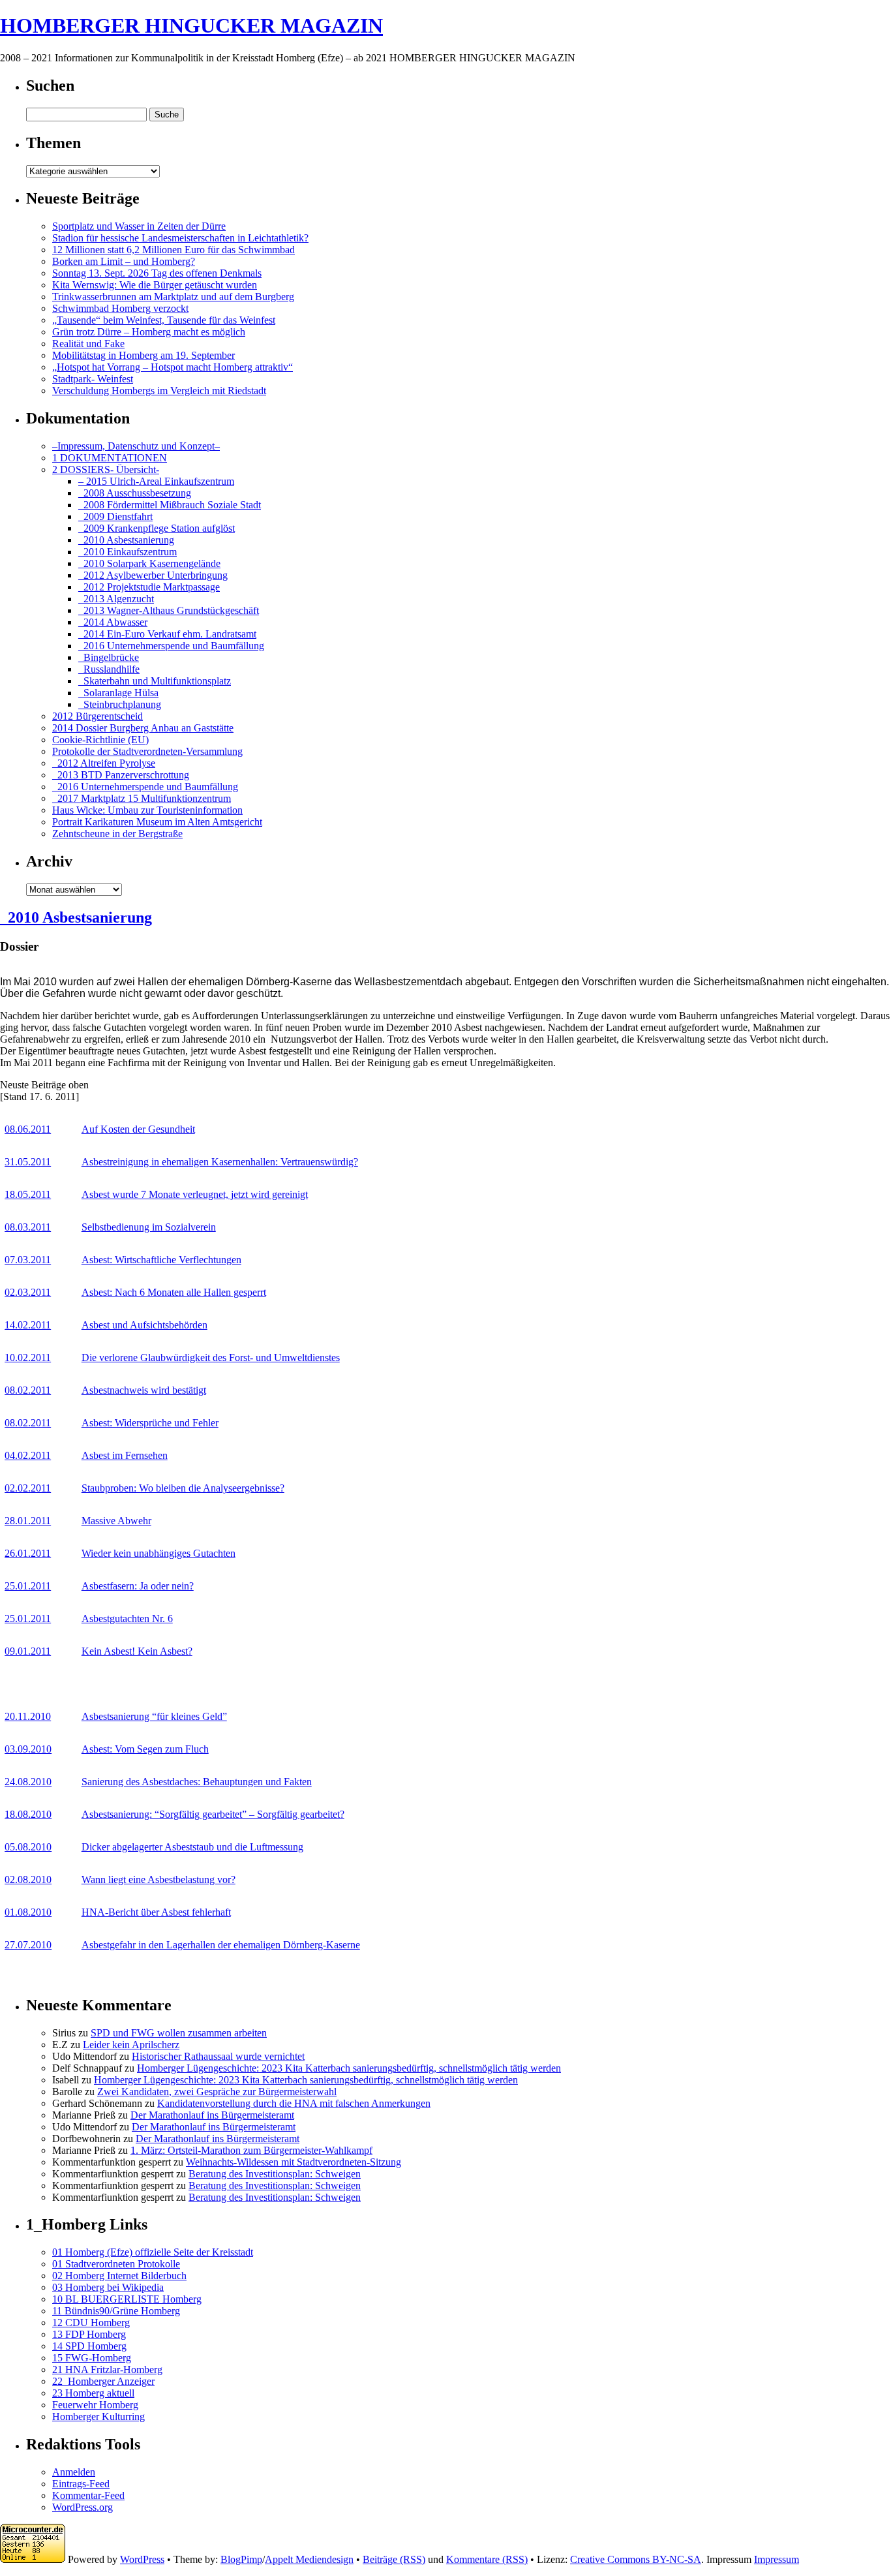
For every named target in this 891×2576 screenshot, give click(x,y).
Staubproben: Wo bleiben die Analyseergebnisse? (183, 1488)
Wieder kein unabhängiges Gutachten (159, 1553)
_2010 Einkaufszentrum (128, 552)
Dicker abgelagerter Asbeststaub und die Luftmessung (192, 1847)
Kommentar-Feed (88, 2495)
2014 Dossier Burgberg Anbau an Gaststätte (143, 728)
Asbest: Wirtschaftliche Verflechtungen (161, 1260)
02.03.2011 (28, 1292)
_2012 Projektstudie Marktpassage (149, 587)
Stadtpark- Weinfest (93, 379)
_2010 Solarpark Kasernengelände (149, 563)
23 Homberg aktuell (93, 2393)
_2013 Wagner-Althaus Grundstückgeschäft (169, 610)
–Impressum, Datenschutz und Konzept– (136, 446)
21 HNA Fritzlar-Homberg (107, 2369)
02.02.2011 (28, 1488)
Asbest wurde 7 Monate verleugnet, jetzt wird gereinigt (195, 1194)
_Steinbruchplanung (120, 704)
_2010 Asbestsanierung (126, 540)
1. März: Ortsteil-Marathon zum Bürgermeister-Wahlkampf (251, 2150)
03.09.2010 (28, 1749)
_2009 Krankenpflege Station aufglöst (157, 528)
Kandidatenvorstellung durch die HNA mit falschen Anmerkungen (294, 2103)
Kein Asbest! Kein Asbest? (137, 1651)
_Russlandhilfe (109, 669)
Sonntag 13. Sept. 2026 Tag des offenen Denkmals (157, 273)
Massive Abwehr (116, 1521)
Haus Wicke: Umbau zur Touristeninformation (147, 810)
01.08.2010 (28, 1912)
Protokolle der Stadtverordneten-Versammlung (147, 751)
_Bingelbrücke (109, 657)
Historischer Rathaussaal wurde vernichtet (218, 2056)
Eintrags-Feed (81, 2484)
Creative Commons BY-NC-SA (636, 2559)
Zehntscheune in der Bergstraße (117, 834)
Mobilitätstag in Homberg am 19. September (143, 355)
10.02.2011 (28, 1357)
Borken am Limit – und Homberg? (124, 261)
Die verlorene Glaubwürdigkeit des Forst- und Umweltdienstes (211, 1357)
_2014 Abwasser (113, 622)
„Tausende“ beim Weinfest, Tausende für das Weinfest (164, 320)
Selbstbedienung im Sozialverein (149, 1227)
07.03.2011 (28, 1260)
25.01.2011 (28, 1586)
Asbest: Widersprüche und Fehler (150, 1423)
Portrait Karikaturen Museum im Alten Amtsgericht (157, 822)
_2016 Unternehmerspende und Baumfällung (171, 646)
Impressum (777, 2559)
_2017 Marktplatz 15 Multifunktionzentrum (142, 798)
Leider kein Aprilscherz (131, 2045)
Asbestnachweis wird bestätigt (144, 1390)
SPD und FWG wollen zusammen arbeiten (179, 2033)
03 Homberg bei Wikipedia (108, 2287)
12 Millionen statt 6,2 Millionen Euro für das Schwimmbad (174, 250)
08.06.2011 (28, 1129)
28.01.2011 (28, 1521)
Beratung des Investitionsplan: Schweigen (275, 2174)
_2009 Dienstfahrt (115, 516)
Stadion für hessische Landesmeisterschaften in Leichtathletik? (180, 238)
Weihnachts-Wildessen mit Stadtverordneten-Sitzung (294, 2162)
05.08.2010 (28, 1847)
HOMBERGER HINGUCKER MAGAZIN (191, 25)
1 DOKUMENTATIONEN (110, 458)
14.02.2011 (28, 1325)
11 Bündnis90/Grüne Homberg (116, 2311)
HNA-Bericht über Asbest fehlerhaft (156, 1912)
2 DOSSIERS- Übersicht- (106, 469)
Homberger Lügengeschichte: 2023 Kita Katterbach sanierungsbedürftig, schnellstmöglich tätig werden (349, 2068)
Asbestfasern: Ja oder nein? (138, 1586)
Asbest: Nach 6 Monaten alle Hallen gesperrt (174, 1292)
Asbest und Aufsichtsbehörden (144, 1325)
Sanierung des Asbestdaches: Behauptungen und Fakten (197, 1782)
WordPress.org (83, 2507)
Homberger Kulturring (98, 2416)
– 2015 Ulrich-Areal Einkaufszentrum (156, 481)
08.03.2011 (28, 1227)
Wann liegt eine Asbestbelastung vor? (159, 1879)
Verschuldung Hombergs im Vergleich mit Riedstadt (159, 391)
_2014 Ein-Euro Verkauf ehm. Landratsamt (167, 634)
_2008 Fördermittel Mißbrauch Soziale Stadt (170, 505)
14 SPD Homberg (89, 2346)
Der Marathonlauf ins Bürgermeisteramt (212, 2115)
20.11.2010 (28, 1716)
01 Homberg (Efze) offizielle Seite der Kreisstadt (153, 2252)
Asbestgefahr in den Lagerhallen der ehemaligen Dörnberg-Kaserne (221, 1945)
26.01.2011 (28, 1553)
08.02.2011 (28, 1390)
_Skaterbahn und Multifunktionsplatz (155, 681)
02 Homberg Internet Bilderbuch (119, 2276)
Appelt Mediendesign (309, 2559)
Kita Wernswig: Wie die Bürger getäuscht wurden (155, 285)
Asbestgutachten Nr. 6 (127, 1618)
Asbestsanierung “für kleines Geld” (154, 1716)
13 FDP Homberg (89, 2334)
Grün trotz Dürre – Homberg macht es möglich (149, 332)
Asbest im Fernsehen (125, 1455)
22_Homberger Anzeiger (103, 2381)
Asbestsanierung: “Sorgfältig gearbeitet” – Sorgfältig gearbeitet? (213, 1814)
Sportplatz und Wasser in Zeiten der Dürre (139, 226)
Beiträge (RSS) (394, 2559)
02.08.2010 (28, 1879)
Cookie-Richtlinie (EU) (100, 740)
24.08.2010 (28, 1782)
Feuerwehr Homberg (95, 2405)
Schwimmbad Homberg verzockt (120, 308)
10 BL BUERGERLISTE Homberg (127, 2299)
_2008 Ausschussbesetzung (135, 493)
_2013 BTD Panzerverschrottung (121, 775)
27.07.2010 (28, 1945)
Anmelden (74, 2472)
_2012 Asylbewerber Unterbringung (153, 575)
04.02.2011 (28, 1455)
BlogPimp (241, 2559)
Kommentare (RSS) (487, 2559)
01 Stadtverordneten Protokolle (116, 2264)
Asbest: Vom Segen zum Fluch (145, 1749)
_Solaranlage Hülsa (118, 693)
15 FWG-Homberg (92, 2358)
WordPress (142, 2559)
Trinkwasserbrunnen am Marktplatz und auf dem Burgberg (173, 297)
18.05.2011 (28, 1194)
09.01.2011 (28, 1651)
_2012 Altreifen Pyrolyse (104, 763)
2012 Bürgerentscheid (98, 716)
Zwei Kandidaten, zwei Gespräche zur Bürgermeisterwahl (217, 2092)
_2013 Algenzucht (116, 599)
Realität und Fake (88, 344)
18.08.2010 (28, 1814)
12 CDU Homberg (91, 2323)
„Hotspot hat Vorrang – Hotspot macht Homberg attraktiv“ (173, 367)
